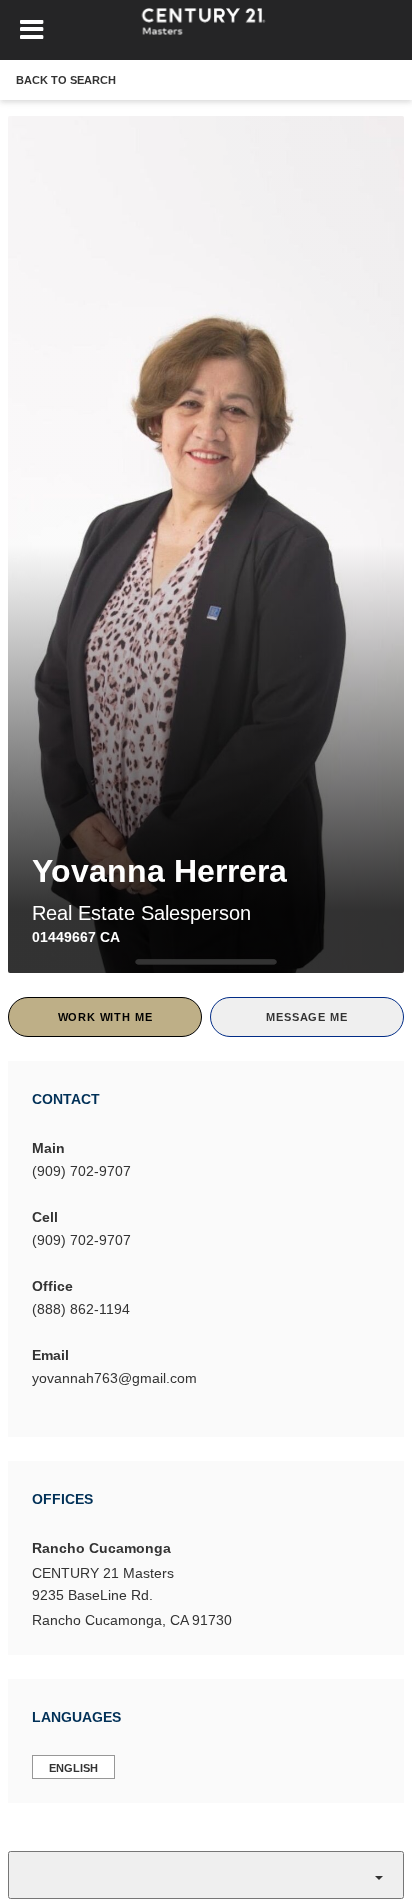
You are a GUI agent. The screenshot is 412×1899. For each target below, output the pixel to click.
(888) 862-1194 (81, 1309)
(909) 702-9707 (81, 1171)
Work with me (105, 1017)
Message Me (306, 1017)
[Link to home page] (206, 30)
